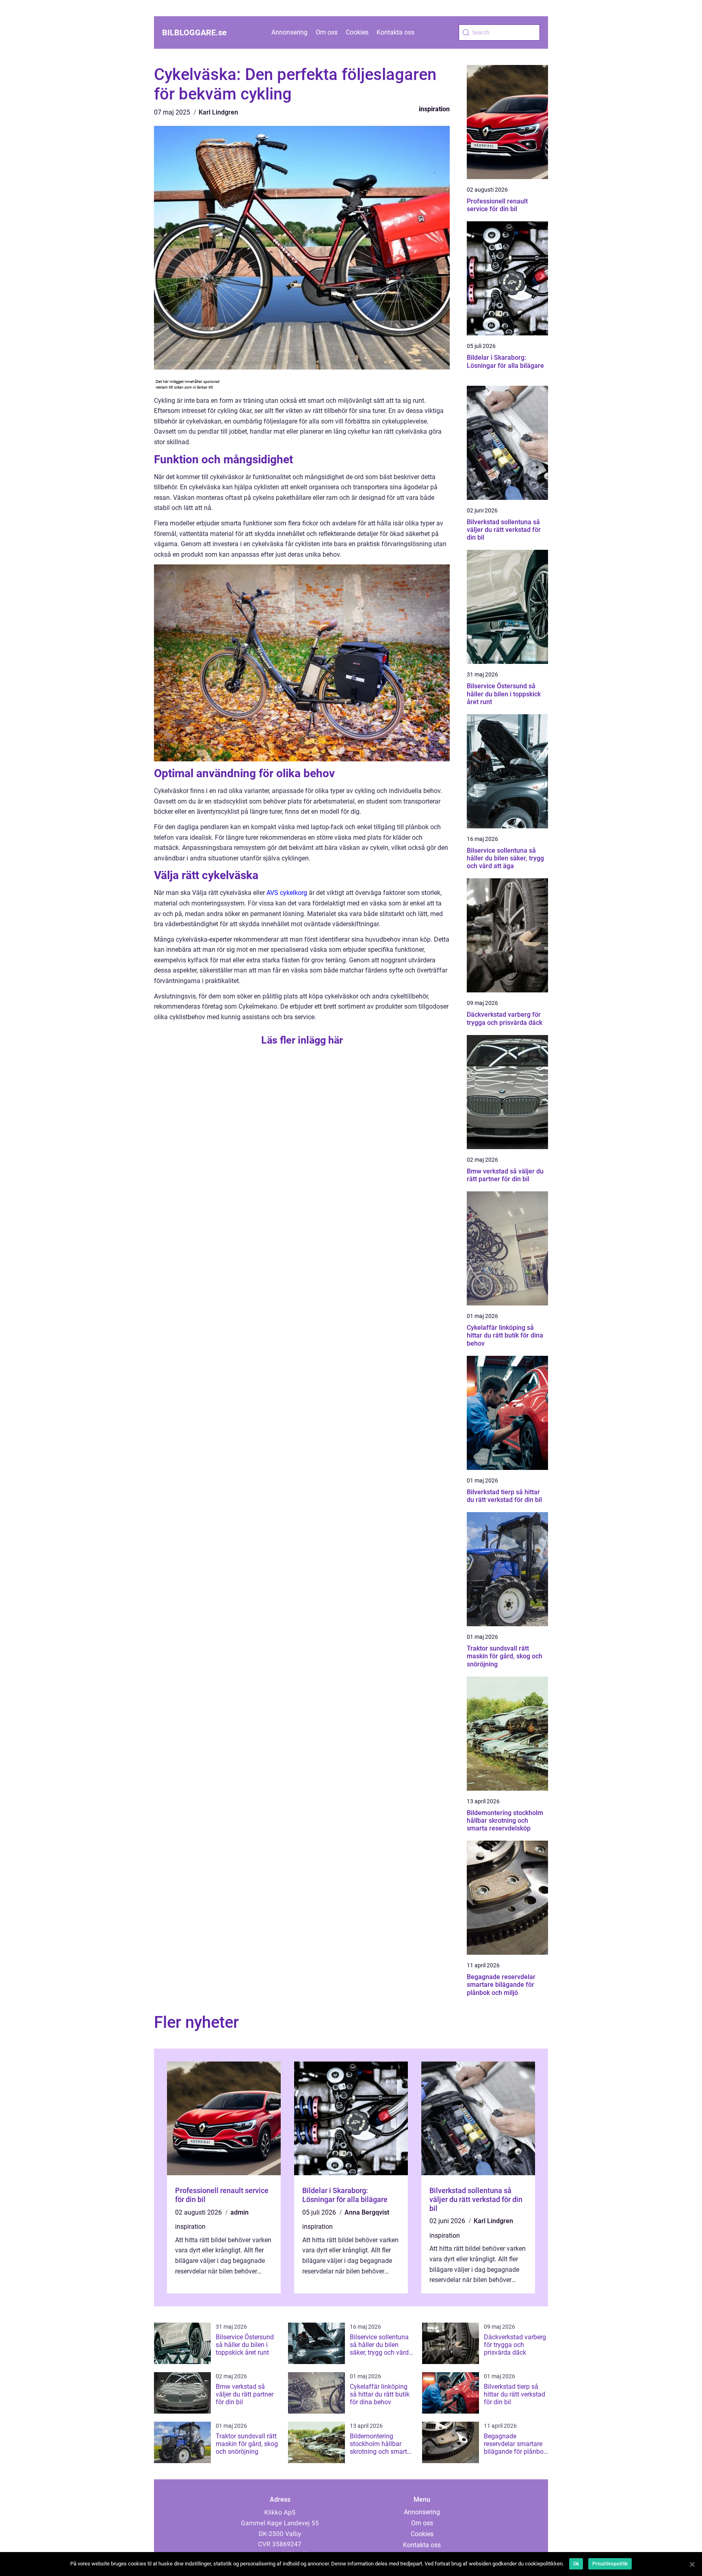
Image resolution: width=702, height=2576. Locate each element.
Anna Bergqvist (367, 2212)
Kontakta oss (395, 32)
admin (239, 2212)
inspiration (434, 109)
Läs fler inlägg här (302, 1040)
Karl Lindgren (218, 112)
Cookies (357, 32)
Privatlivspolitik (610, 2564)
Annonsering (289, 32)
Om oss (327, 32)
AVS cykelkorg (287, 893)
